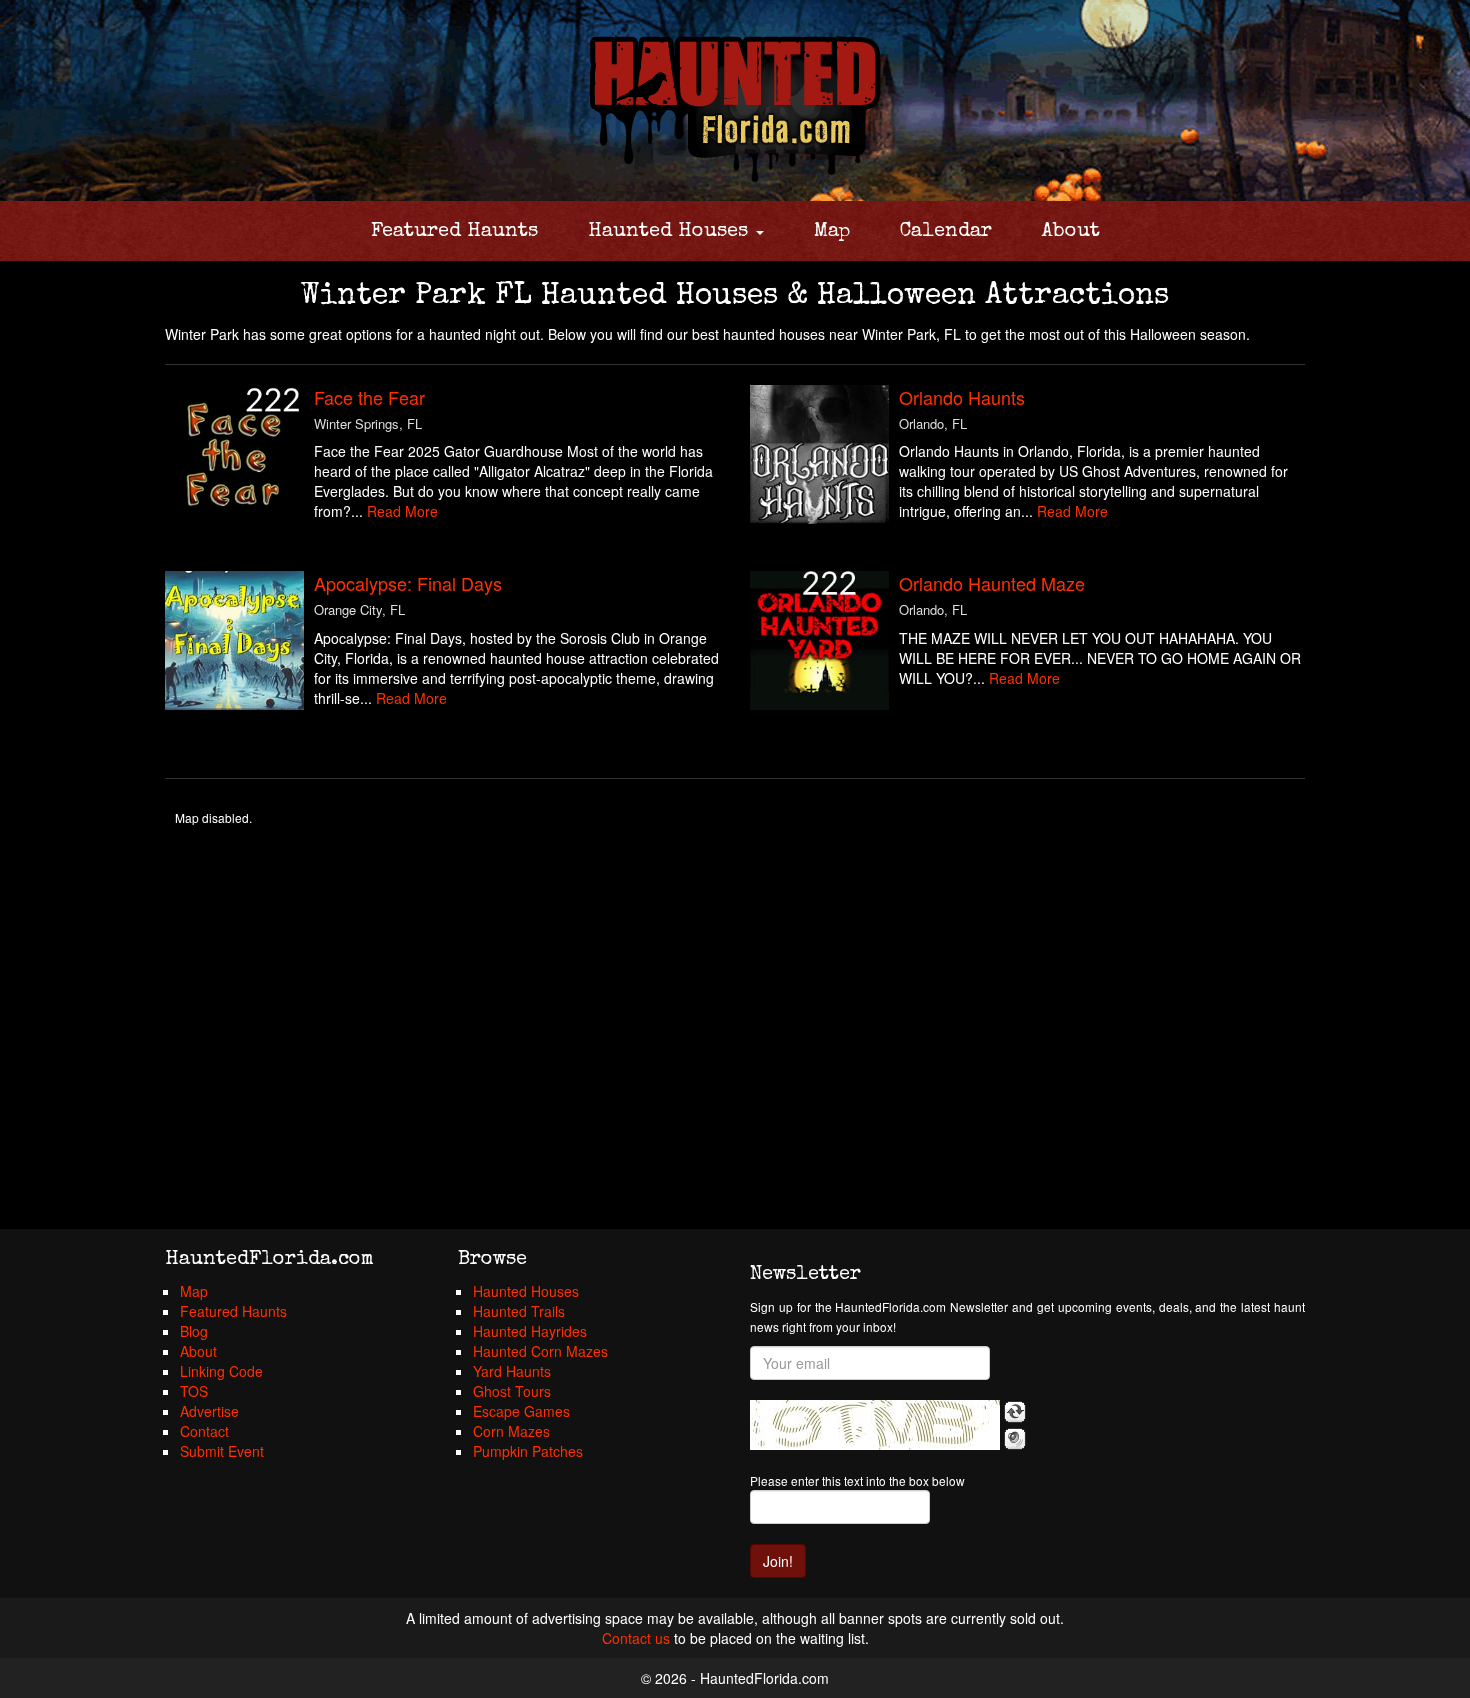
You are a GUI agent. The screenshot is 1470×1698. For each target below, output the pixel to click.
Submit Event (222, 1451)
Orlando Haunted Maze (992, 583)
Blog (194, 1331)
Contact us (636, 1638)
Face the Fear (369, 397)
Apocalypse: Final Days (408, 583)
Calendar (946, 232)
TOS (194, 1391)
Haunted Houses (671, 232)
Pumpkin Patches (528, 1451)
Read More (402, 511)
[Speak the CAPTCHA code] (1015, 1439)
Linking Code (221, 1371)
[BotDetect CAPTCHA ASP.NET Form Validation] (875, 1425)
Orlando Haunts (962, 397)
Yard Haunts (512, 1371)
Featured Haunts (454, 232)
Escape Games (521, 1411)
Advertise (209, 1411)
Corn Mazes (511, 1431)
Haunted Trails (519, 1311)
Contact (204, 1431)
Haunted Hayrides (530, 1331)
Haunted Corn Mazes (540, 1351)
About (1071, 232)
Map (832, 232)
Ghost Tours (512, 1391)
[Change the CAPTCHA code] (1015, 1412)
